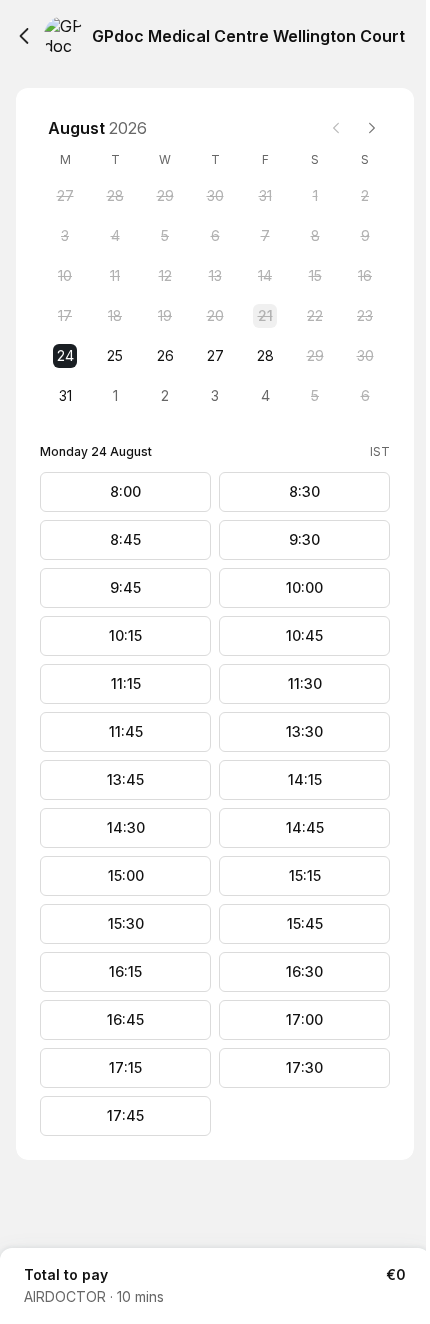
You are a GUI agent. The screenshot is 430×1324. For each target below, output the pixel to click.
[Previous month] (336, 128)
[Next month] (372, 128)
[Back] (24, 36)
